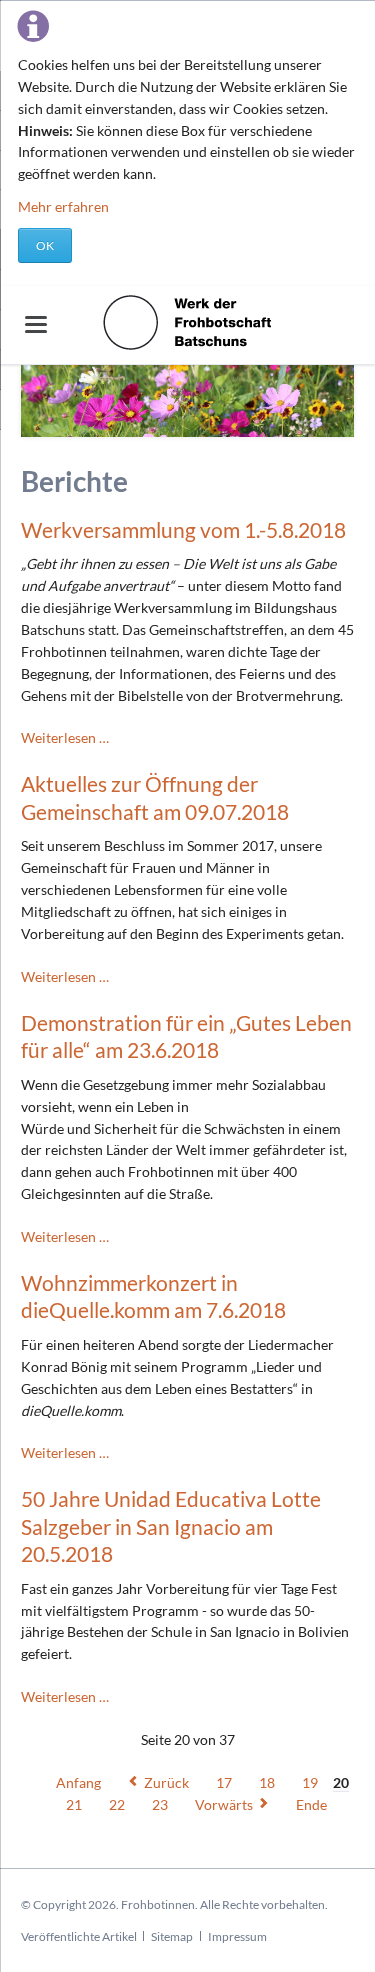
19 (310, 1782)
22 (117, 1804)
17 (224, 1782)
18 (267, 1782)
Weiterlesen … (65, 737)
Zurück (166, 1782)
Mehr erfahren (63, 206)
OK (45, 245)
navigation (36, 324)
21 (74, 1804)
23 (160, 1804)
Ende (311, 1804)
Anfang (78, 1782)
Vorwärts (224, 1804)
